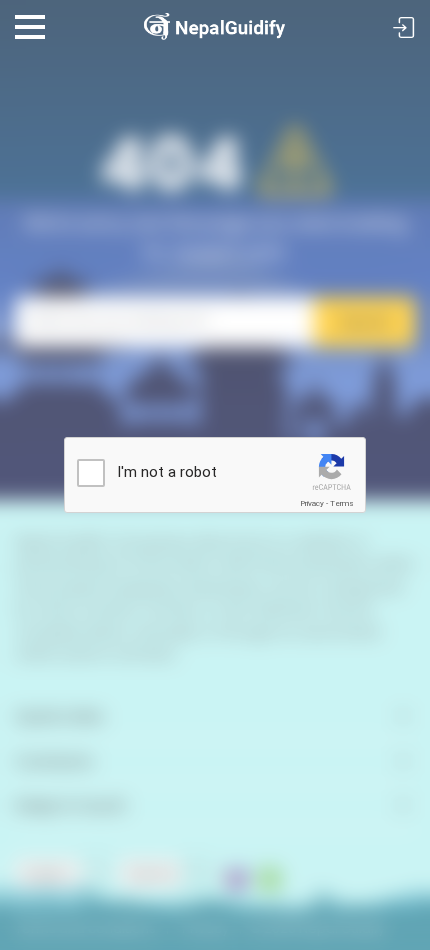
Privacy (312, 503)
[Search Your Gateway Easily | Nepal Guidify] (215, 19)
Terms (342, 503)
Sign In (404, 28)
